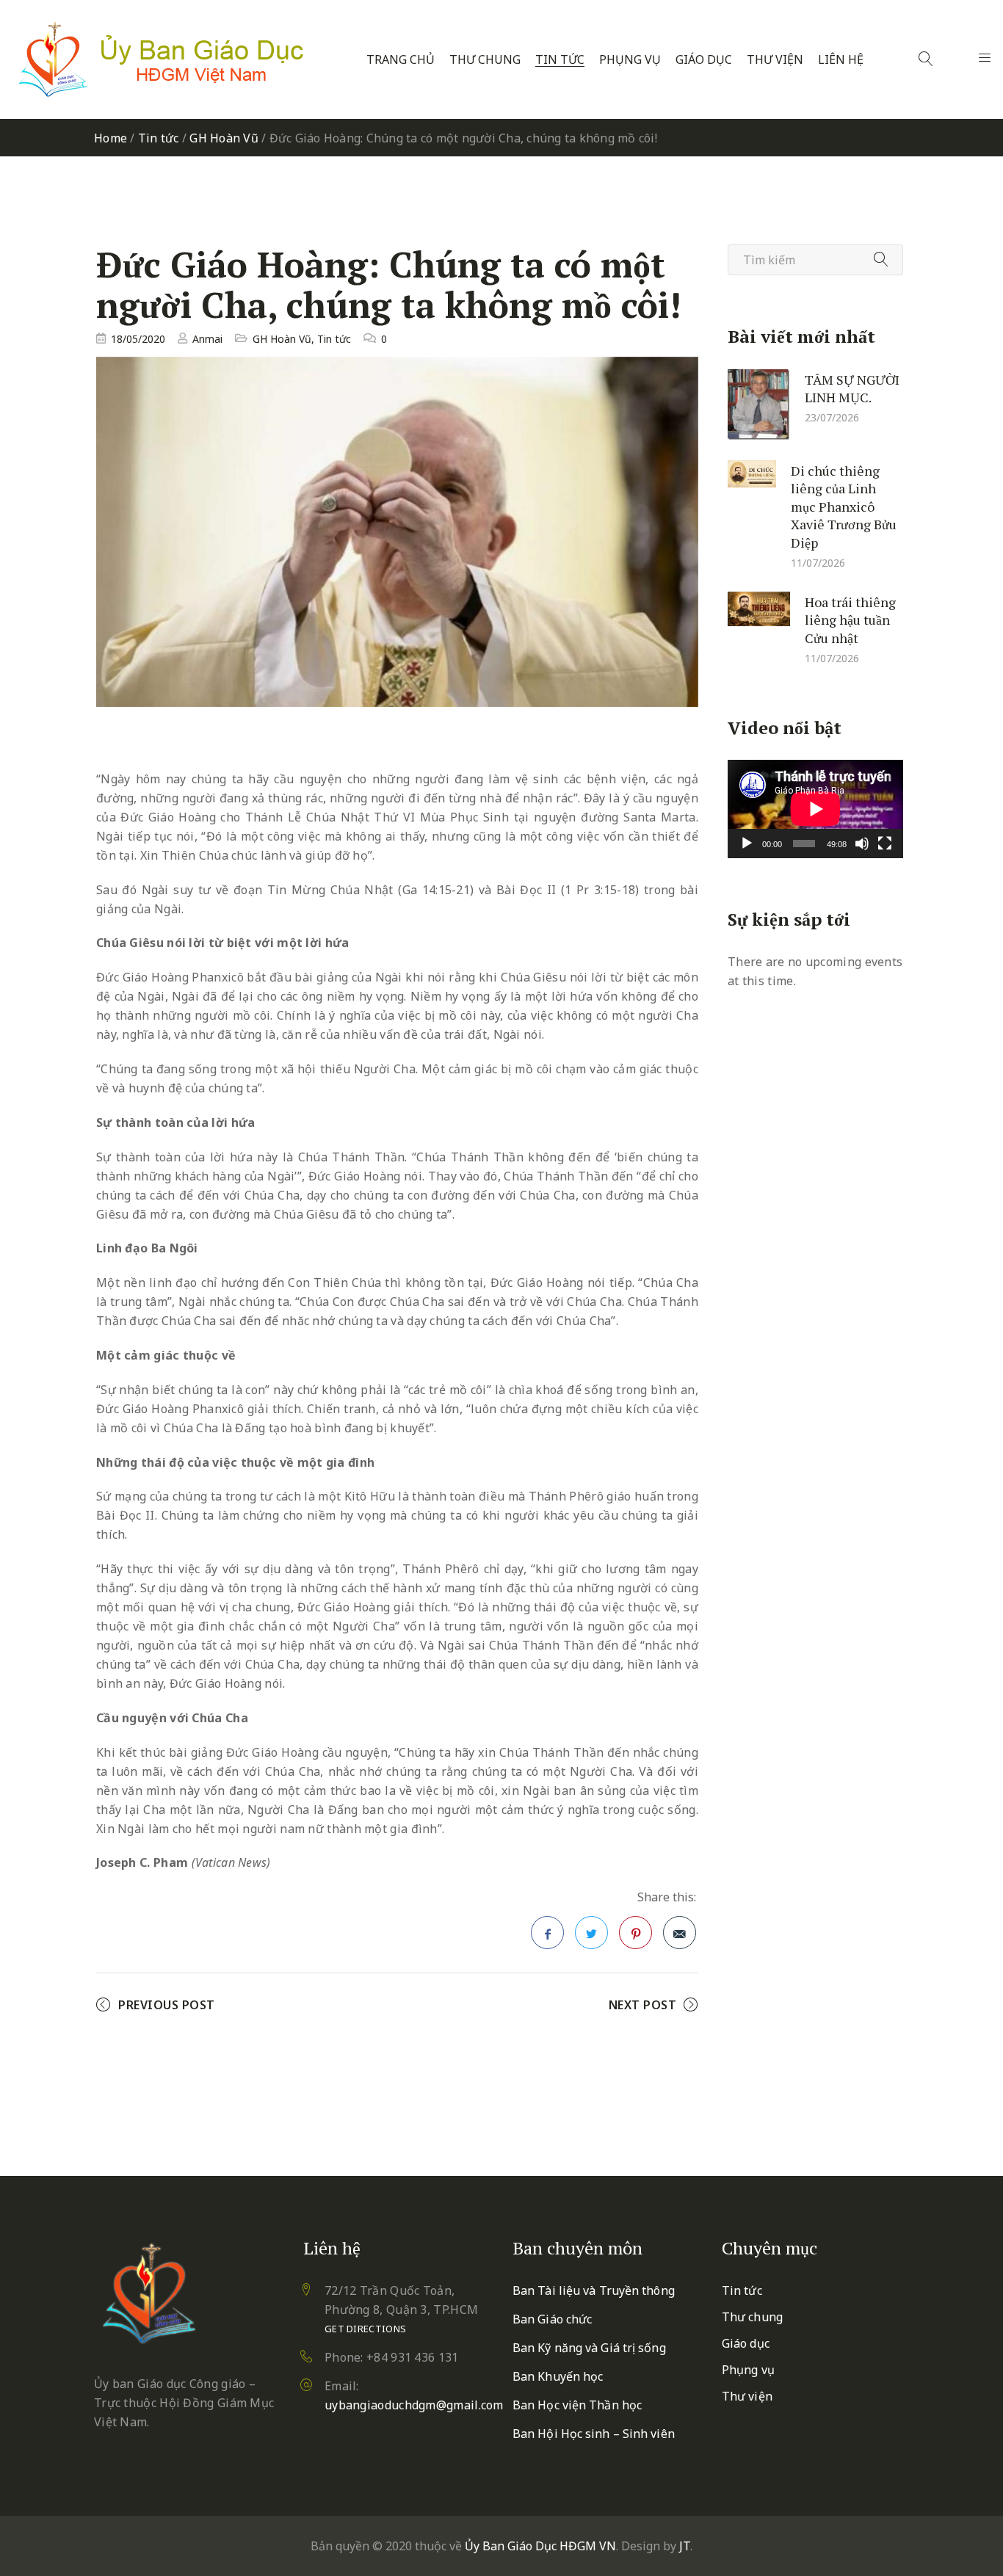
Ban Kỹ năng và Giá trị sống (589, 2348)
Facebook (547, 1933)
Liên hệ (841, 60)
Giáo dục (704, 60)
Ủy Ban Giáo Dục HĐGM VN (540, 2546)
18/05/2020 (138, 339)
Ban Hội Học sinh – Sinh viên (594, 2434)
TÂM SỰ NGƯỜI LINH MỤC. (852, 388)
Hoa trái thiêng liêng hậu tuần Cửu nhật (850, 619)
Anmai (207, 339)
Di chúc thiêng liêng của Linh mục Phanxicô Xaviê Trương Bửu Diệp (844, 506)
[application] (815, 809)
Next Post (643, 2005)
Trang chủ (401, 60)
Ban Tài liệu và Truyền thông (594, 2290)
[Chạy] (747, 843)
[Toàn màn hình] (885, 843)
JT (685, 2546)
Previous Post (167, 2005)
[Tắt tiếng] (862, 843)
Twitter (591, 1933)
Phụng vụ (630, 60)
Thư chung (485, 60)
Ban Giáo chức (552, 2319)
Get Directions (365, 2329)
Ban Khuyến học (558, 2376)
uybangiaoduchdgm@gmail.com (414, 2405)
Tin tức (560, 60)
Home (111, 138)
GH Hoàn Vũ (224, 138)
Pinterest (636, 1933)
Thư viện (775, 60)
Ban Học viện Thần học (577, 2405)
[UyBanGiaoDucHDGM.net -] (161, 59)
